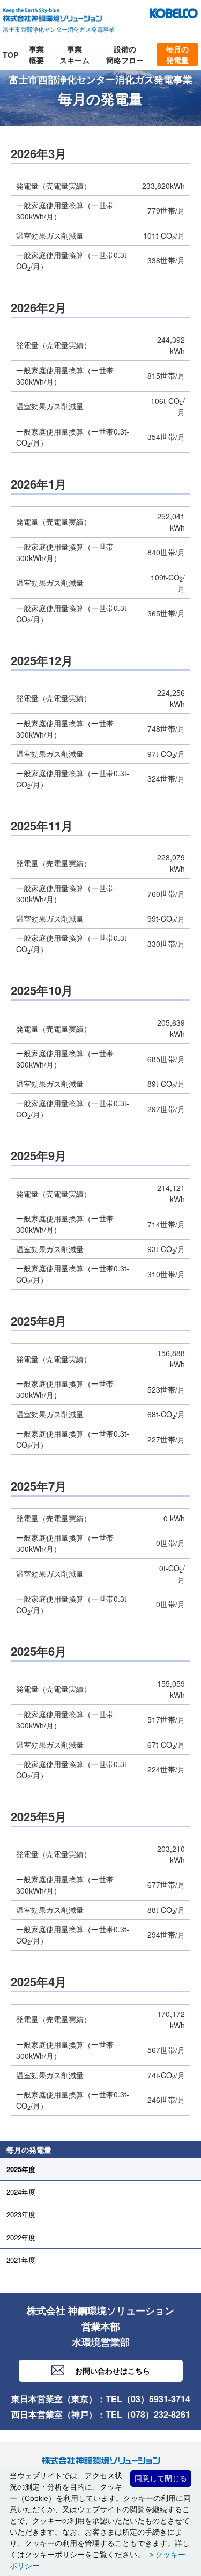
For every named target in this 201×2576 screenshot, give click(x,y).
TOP (10, 55)
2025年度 (21, 2169)
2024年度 (21, 2192)
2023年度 (21, 2214)
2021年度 (21, 2260)
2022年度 (21, 2237)
